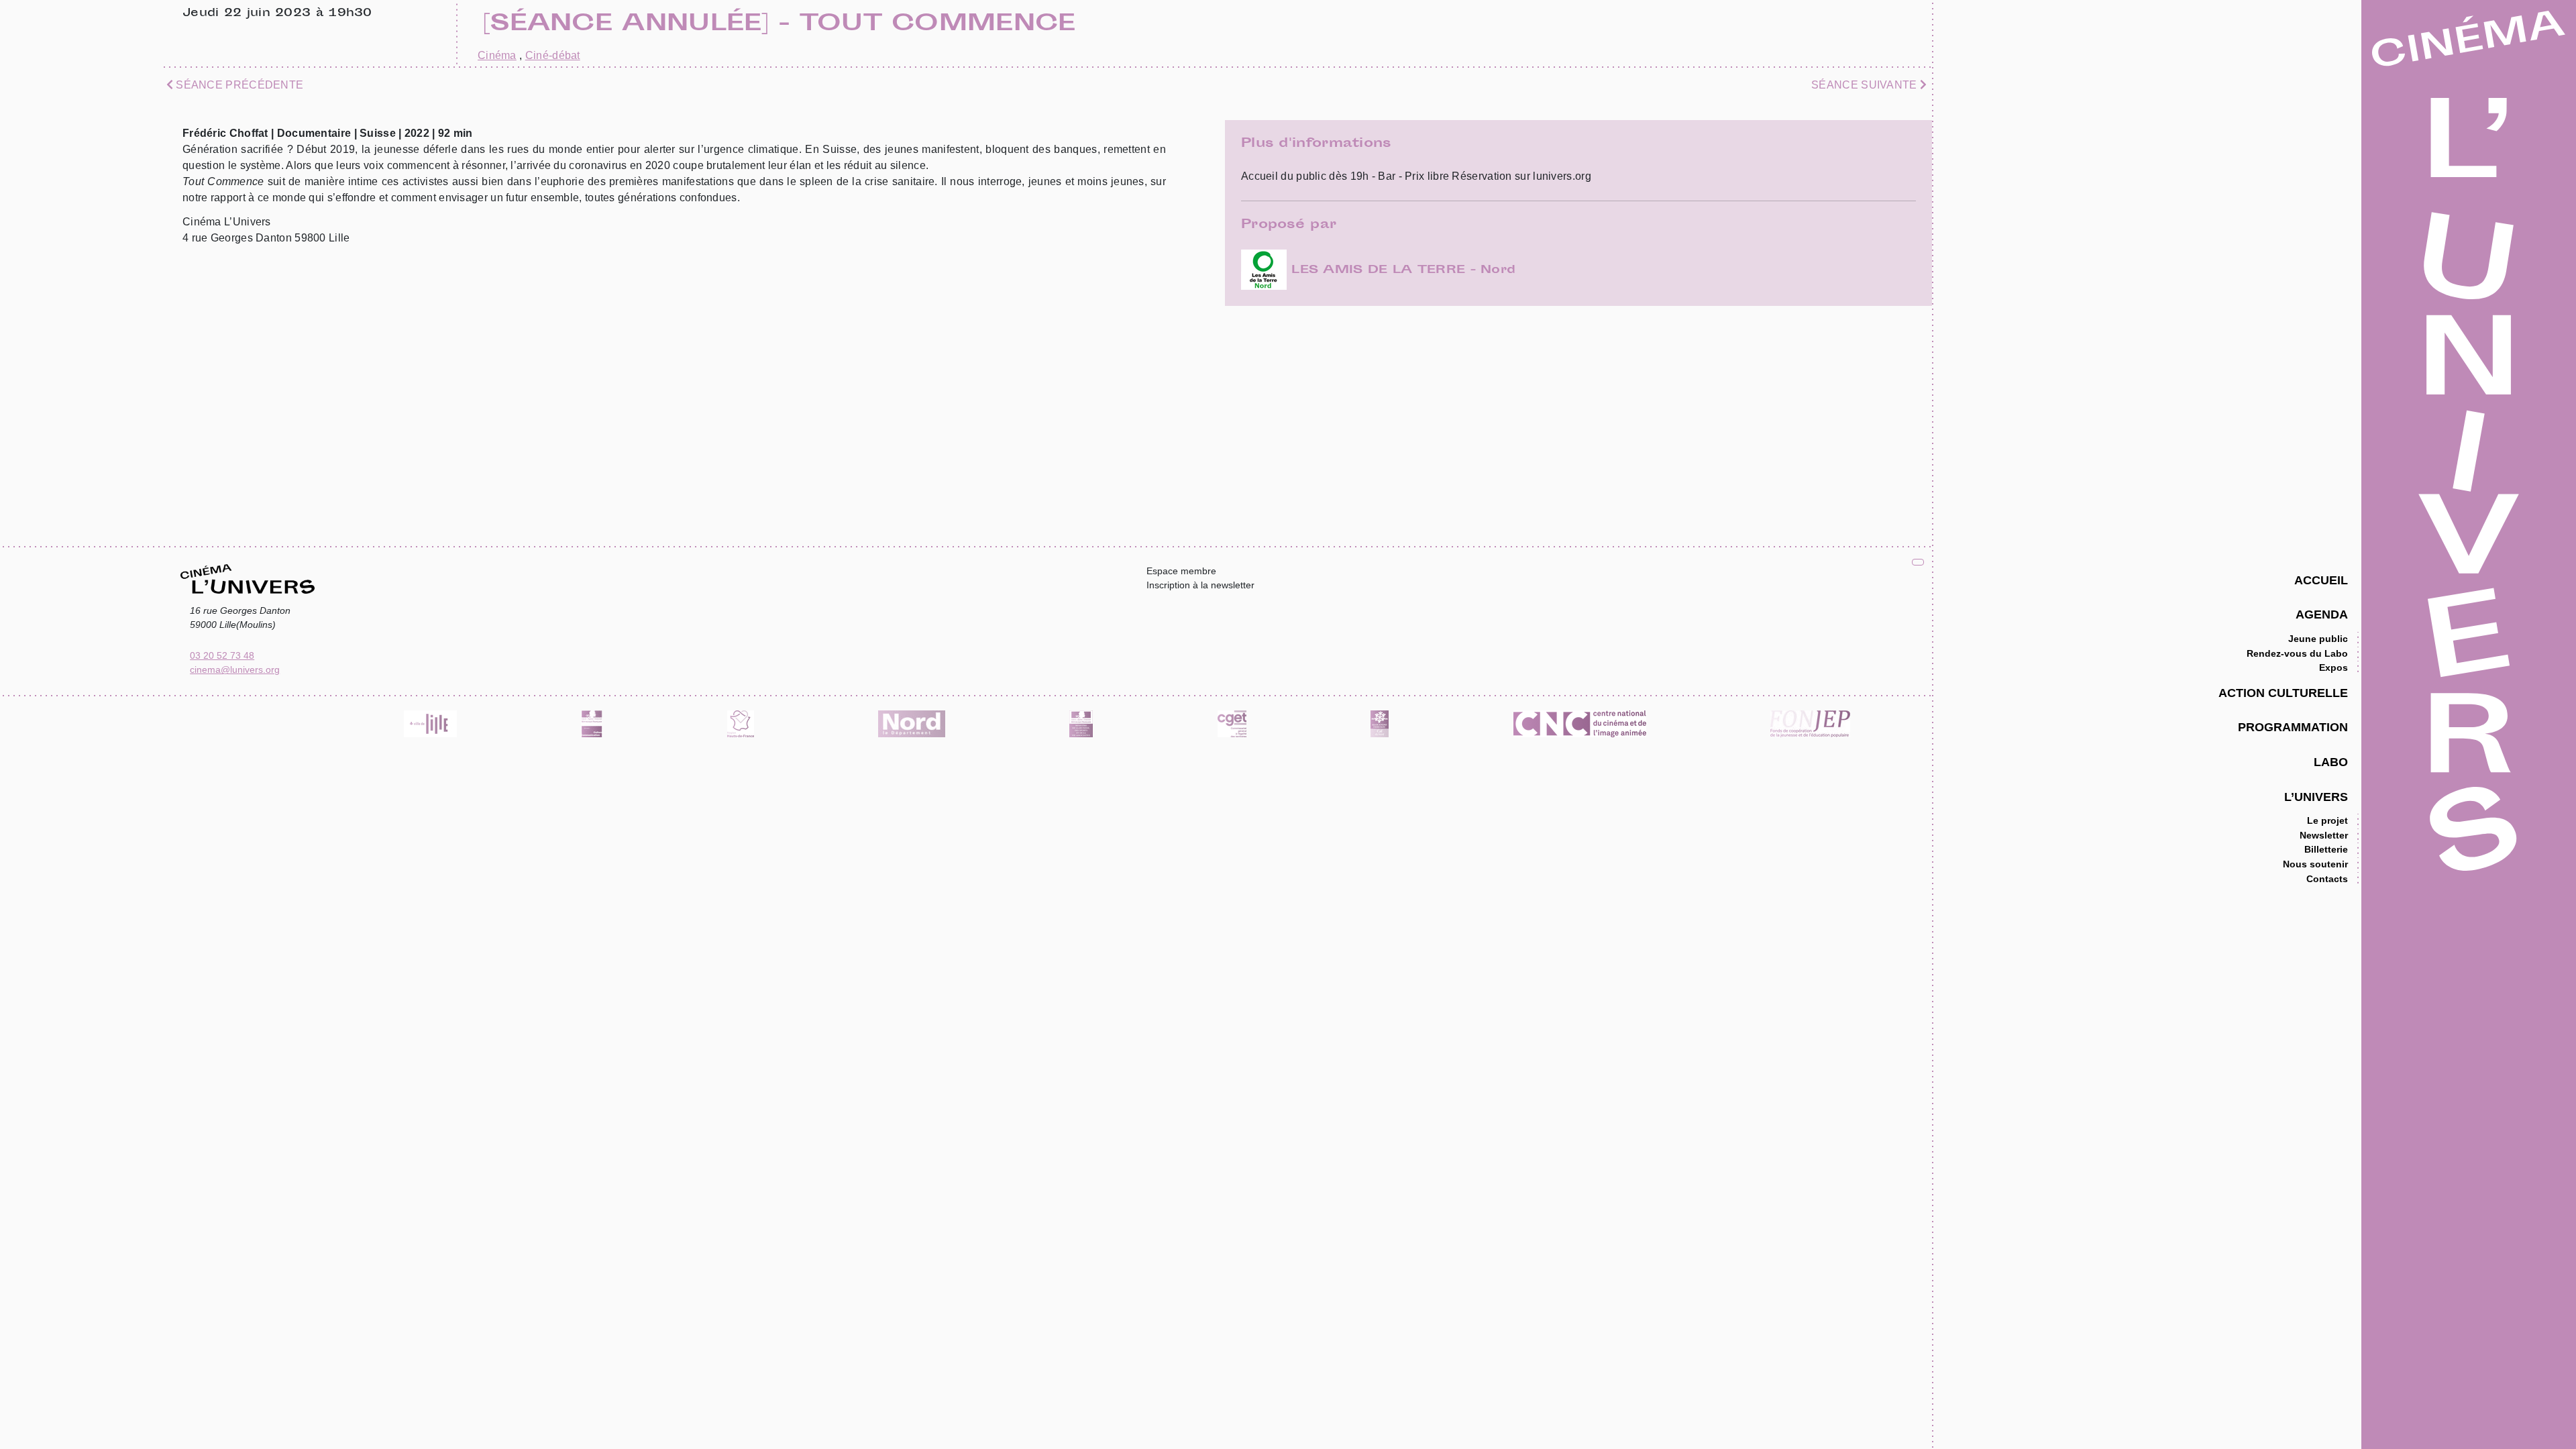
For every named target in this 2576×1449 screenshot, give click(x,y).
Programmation (2293, 727)
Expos (2333, 667)
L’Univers (2316, 797)
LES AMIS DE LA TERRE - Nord (1401, 270)
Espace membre (1181, 571)
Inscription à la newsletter (1200, 585)
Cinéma (497, 55)
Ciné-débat (553, 55)
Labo (2331, 762)
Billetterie (2326, 849)
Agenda (2322, 614)
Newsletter (2324, 835)
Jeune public (2318, 639)
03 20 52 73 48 (222, 655)
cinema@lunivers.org (235, 669)
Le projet (2327, 820)
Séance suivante (1866, 85)
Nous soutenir (2315, 864)
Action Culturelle (2283, 693)
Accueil (2321, 580)
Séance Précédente (238, 85)
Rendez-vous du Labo (2297, 653)
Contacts (2327, 879)
